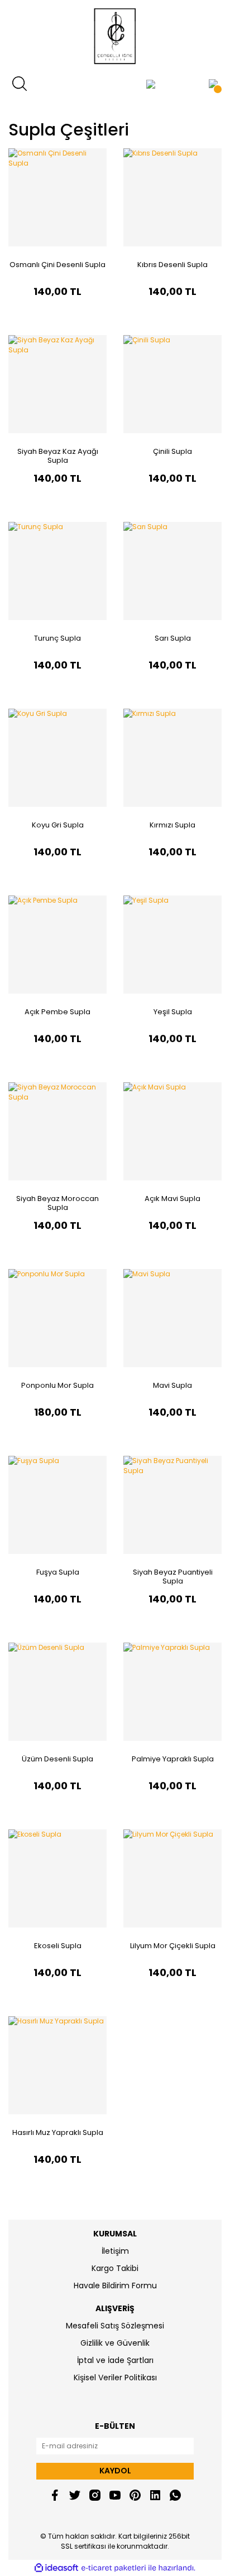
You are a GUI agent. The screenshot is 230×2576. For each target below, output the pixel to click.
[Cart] (213, 84)
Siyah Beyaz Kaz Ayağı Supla (58, 456)
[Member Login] (151, 84)
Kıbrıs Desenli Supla (172, 265)
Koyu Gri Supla (58, 825)
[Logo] (115, 36)
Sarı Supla (173, 638)
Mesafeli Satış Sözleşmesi (115, 2326)
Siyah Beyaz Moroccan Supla (57, 1203)
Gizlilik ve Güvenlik (115, 2343)
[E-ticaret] (114, 2568)
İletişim (115, 2251)
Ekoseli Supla (58, 1946)
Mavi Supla (172, 1385)
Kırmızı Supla (172, 825)
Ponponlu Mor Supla (57, 1385)
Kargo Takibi (115, 2268)
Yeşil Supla (173, 1012)
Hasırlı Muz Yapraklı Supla (58, 2132)
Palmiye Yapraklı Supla (173, 1759)
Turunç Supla (57, 638)
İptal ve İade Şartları (115, 2360)
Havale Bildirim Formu (115, 2286)
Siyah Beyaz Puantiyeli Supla (173, 1577)
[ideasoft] (56, 2568)
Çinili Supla (172, 451)
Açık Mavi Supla (172, 1199)
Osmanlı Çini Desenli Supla (57, 265)
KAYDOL (115, 2471)
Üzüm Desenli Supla (57, 1759)
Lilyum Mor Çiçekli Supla (173, 1946)
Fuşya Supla (58, 1572)
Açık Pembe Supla (57, 1012)
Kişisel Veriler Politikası (115, 2378)
